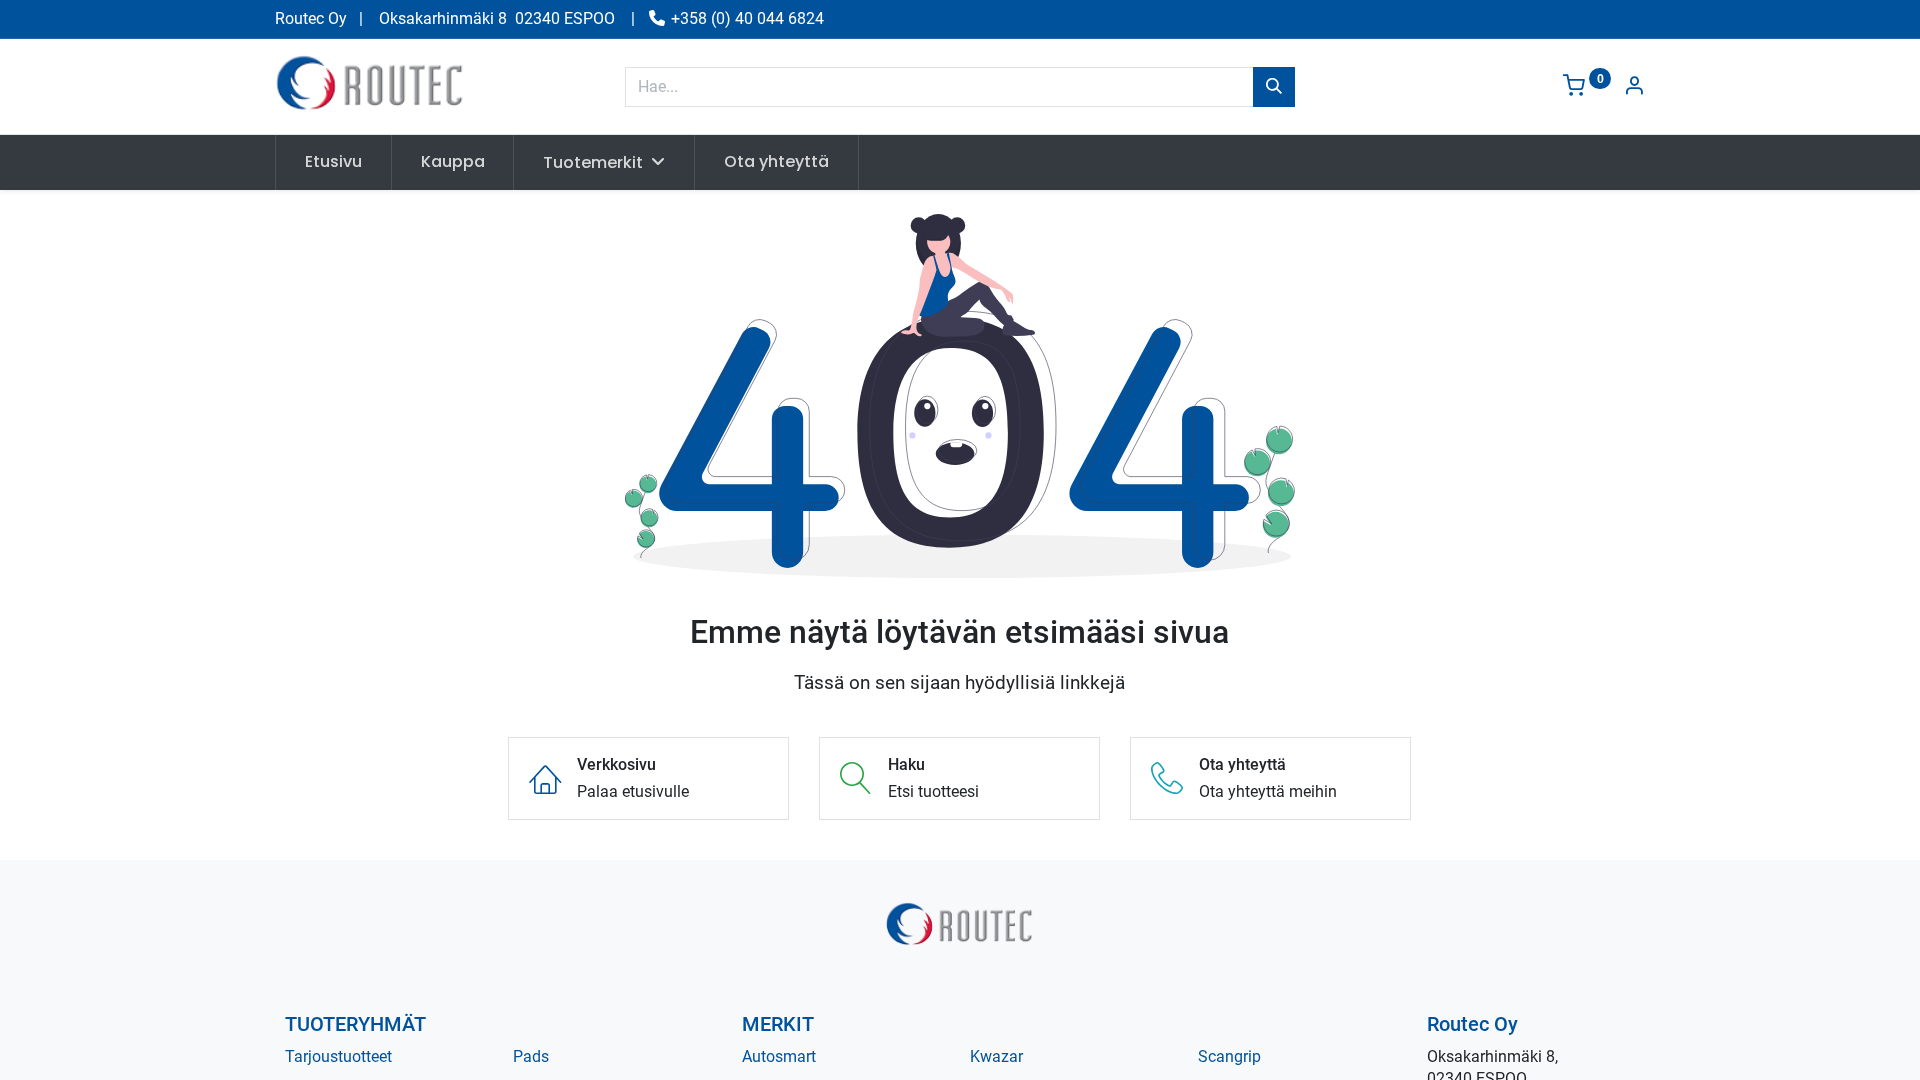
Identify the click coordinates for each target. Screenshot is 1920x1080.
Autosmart (779, 1056)
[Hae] (1274, 87)
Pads (531, 1056)
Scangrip (1229, 1056)
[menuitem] (333, 162)
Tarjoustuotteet (338, 1056)
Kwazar (996, 1056)
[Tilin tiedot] (1634, 87)
